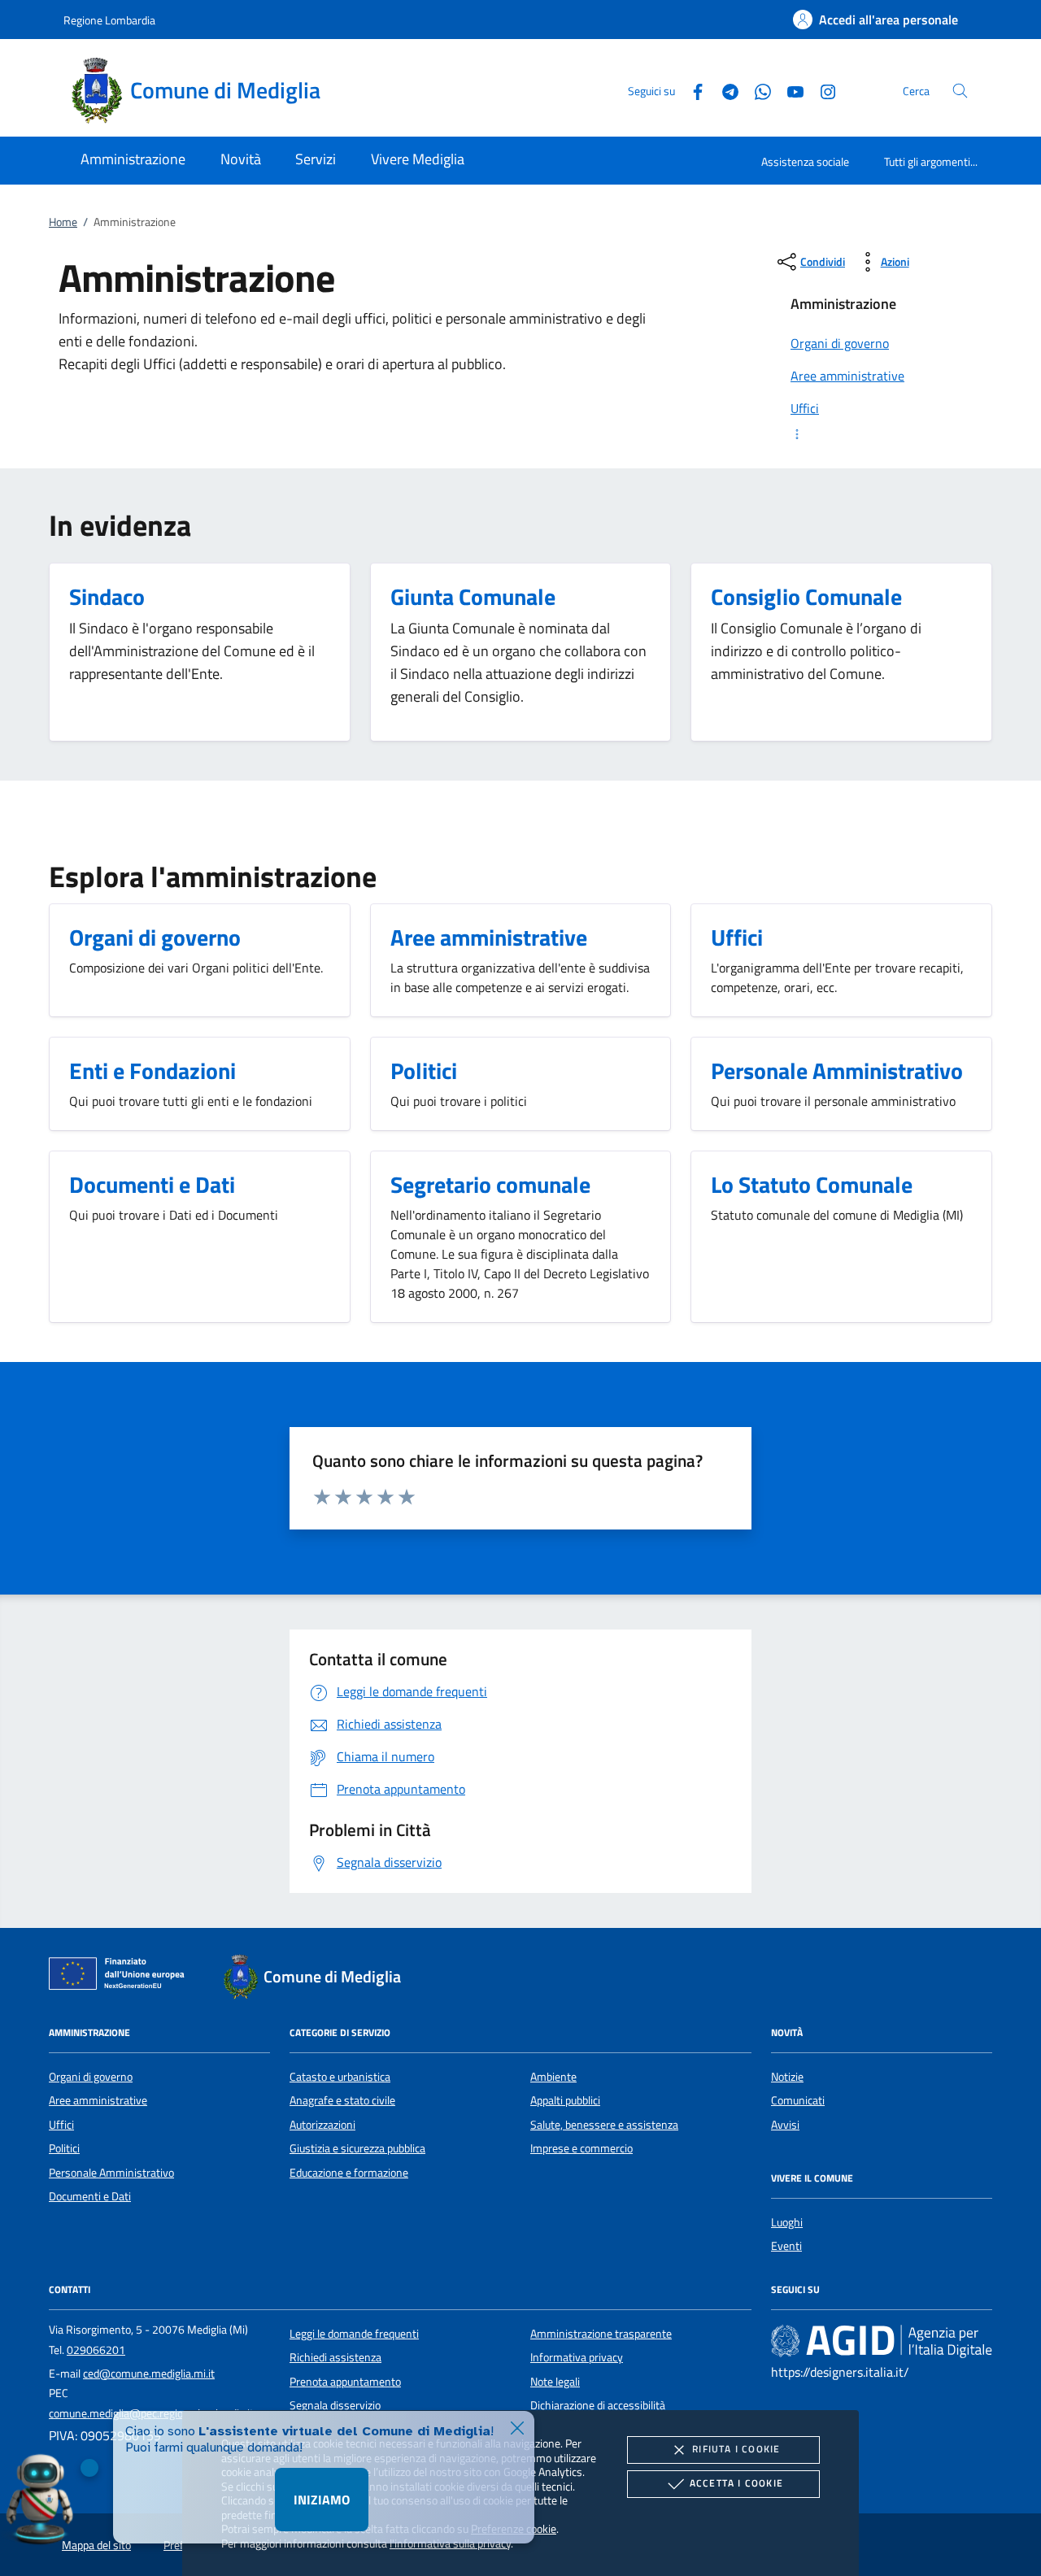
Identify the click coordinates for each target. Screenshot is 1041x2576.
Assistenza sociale (805, 161)
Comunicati (798, 2100)
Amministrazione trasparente (601, 2334)
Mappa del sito (96, 2545)
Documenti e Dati (90, 2196)
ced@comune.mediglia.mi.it (149, 2374)
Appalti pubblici (565, 2100)
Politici (64, 2148)
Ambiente (553, 2077)
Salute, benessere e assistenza (604, 2125)
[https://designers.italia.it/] (882, 2340)
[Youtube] (789, 90)
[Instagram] (821, 90)
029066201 (96, 2350)
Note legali (555, 2382)
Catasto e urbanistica (340, 2077)
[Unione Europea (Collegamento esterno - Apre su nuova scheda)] (121, 1977)
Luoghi (787, 2222)
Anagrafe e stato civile (342, 2100)
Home (63, 222)
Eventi (786, 2246)
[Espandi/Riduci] (882, 434)
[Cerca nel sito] (960, 91)
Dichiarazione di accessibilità (598, 2405)
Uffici (61, 2125)
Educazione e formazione (349, 2173)
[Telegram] (724, 90)
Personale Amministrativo (111, 2173)
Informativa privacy (577, 2357)
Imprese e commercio (581, 2148)
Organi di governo (91, 2077)
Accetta (736, 2483)
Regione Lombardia (109, 20)
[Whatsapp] (756, 90)
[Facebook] (691, 90)
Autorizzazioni (322, 2125)
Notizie (787, 2077)
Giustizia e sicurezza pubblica (357, 2148)
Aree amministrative (98, 2100)
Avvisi (785, 2125)
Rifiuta (736, 2449)
